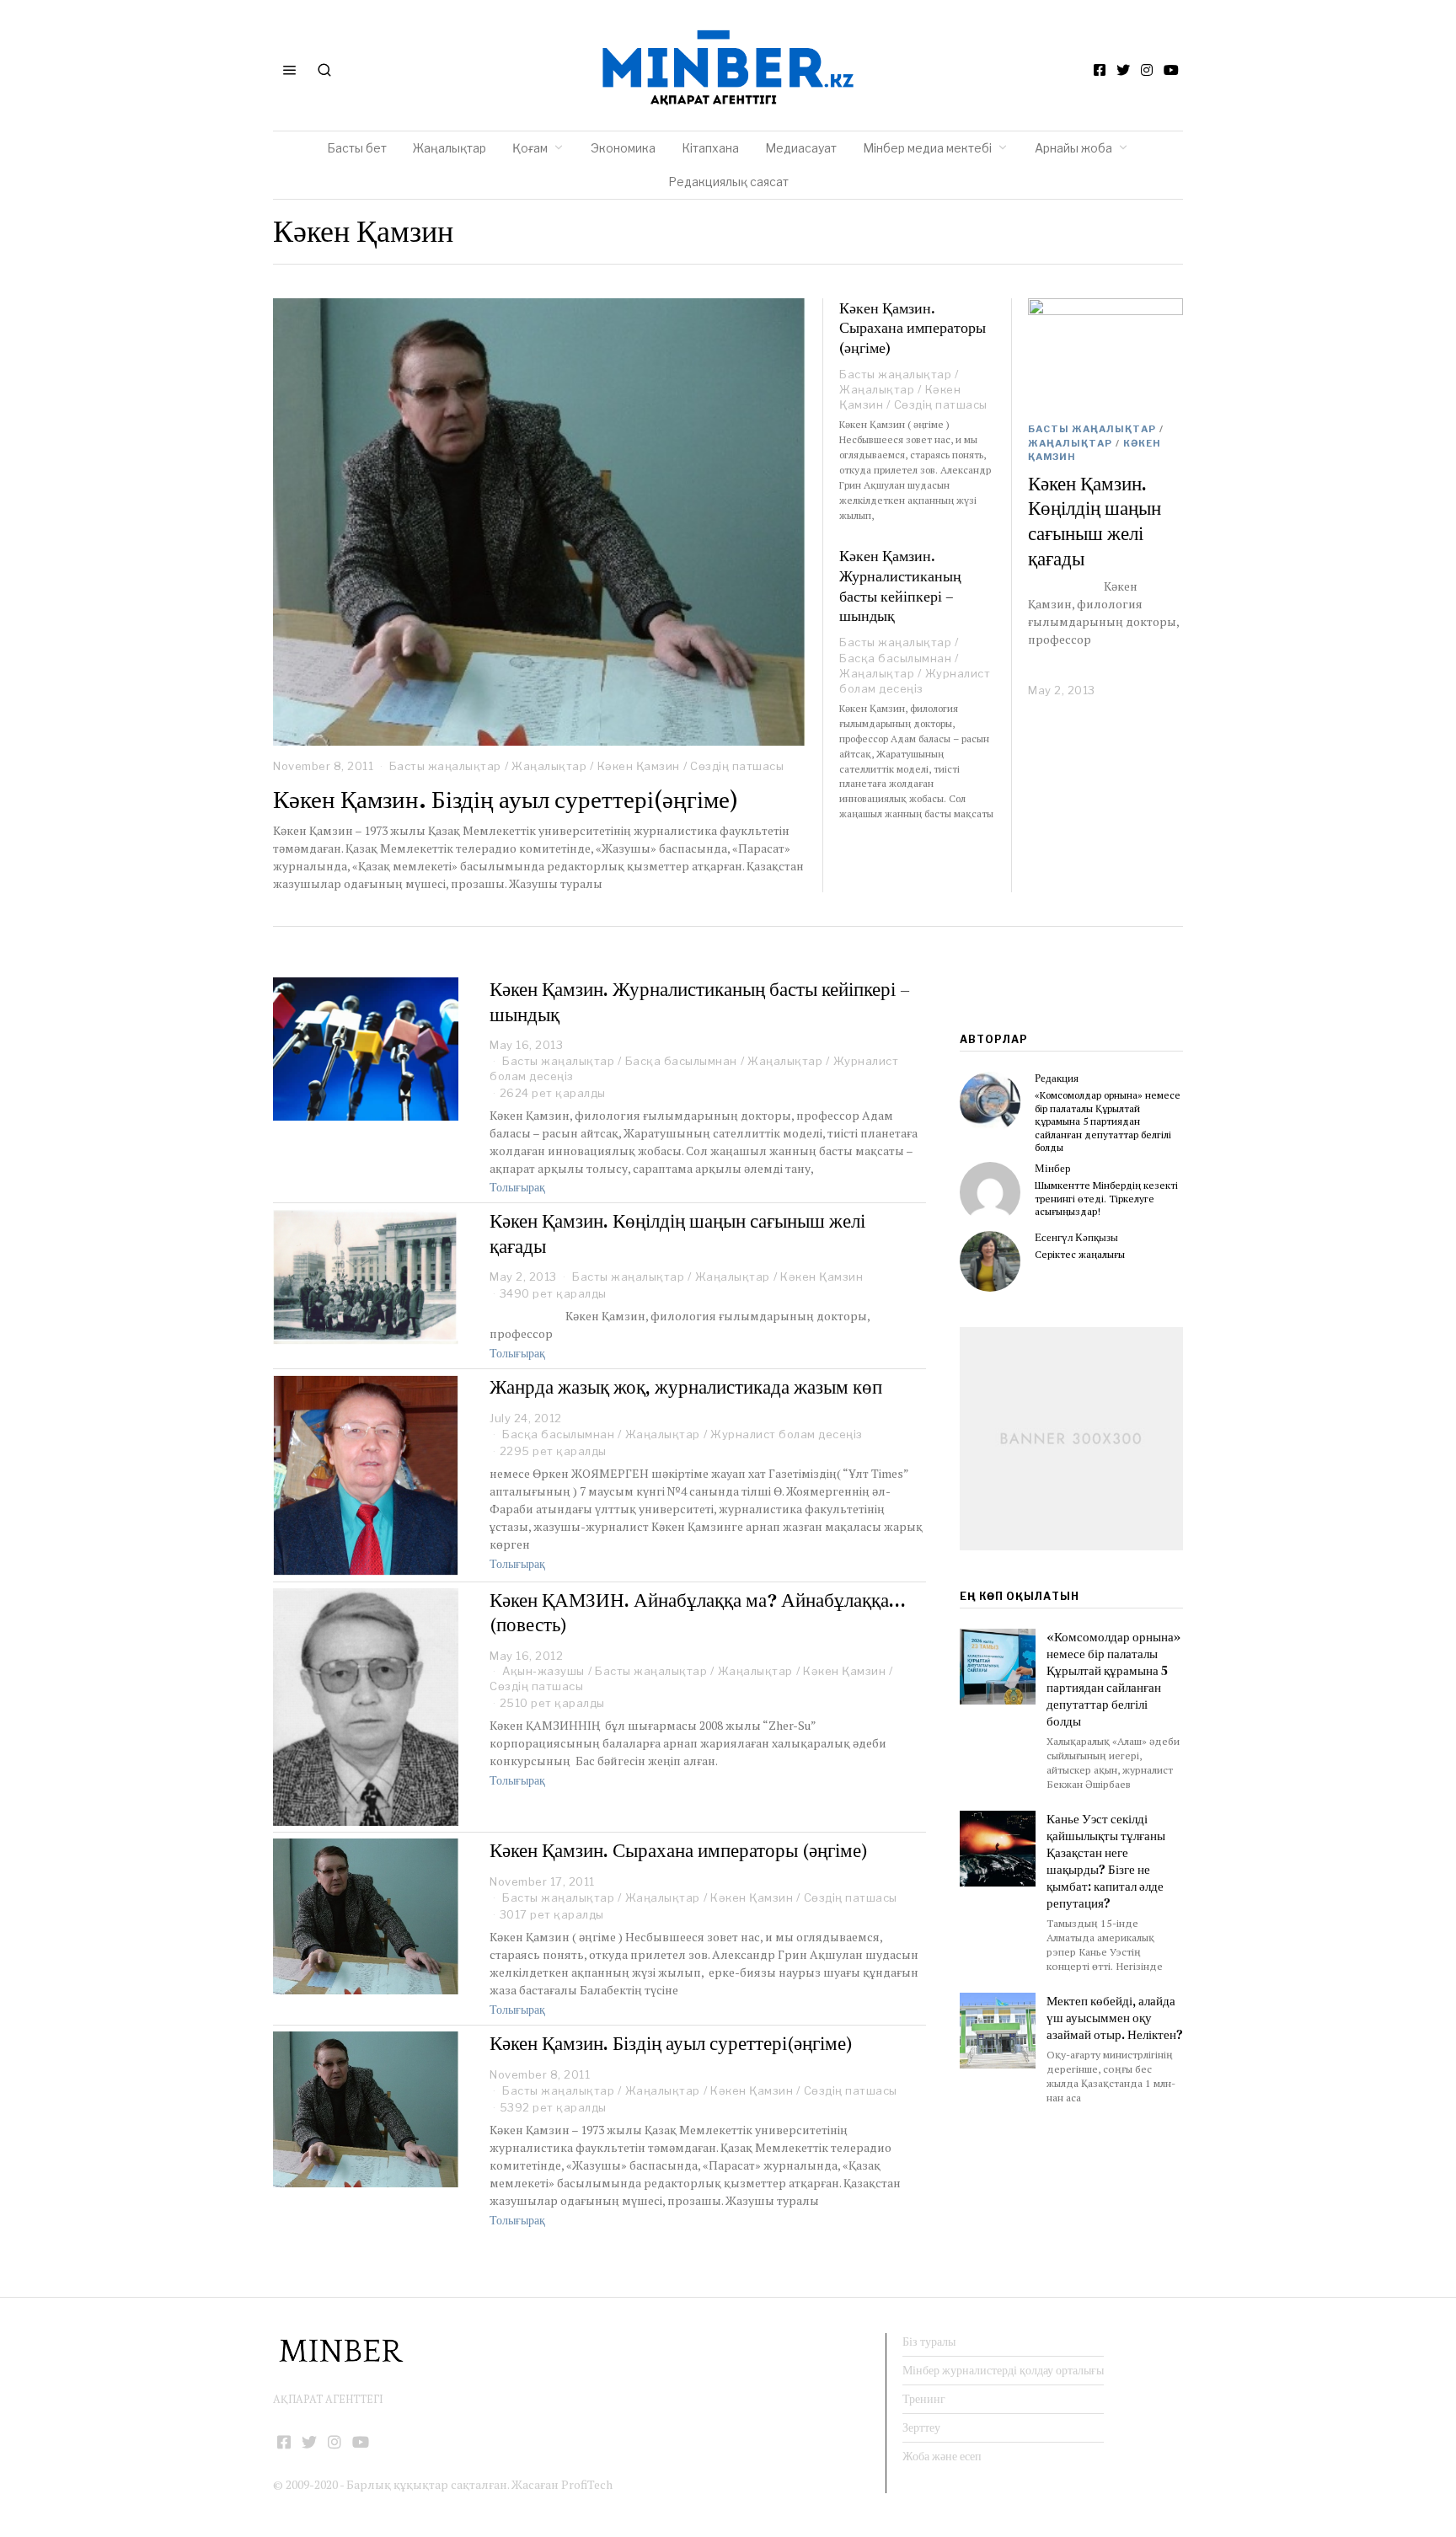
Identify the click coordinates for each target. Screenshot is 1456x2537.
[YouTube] (1171, 70)
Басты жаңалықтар (445, 766)
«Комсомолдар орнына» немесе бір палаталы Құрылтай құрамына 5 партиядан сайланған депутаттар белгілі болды (1108, 1121)
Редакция (1057, 1078)
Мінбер (1053, 1168)
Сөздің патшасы (737, 766)
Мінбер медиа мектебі (927, 148)
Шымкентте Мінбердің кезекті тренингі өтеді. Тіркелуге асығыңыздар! (1106, 1198)
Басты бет (357, 148)
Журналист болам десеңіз (787, 1434)
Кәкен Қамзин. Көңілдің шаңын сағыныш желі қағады (1095, 521)
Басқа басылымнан (895, 658)
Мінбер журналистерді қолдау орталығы (1003, 2370)
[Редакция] (990, 1102)
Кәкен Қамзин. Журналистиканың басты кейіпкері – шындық (900, 586)
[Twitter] (1123, 70)
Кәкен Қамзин (639, 766)
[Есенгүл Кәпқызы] (990, 1261)
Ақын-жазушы (543, 1671)
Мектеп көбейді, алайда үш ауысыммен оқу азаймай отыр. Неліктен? (1115, 2018)
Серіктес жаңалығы (1080, 1254)
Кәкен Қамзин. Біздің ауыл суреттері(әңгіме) (506, 800)
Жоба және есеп (942, 2456)
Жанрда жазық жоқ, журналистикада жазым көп (686, 1387)
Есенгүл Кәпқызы (1076, 1237)
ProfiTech (587, 2484)
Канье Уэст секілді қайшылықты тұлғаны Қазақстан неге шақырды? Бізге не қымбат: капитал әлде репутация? (1106, 1861)
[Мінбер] (990, 1192)
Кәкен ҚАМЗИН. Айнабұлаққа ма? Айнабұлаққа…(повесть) (698, 1613)
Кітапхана (710, 148)
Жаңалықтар (450, 148)
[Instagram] (1147, 70)
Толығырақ (517, 1187)
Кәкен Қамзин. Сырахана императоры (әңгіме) (913, 328)
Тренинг (924, 2399)
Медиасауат (801, 148)
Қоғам (530, 148)
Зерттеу (921, 2427)
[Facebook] (1100, 70)
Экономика (623, 148)
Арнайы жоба (1073, 148)
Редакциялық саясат (728, 182)
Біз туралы (929, 2342)
